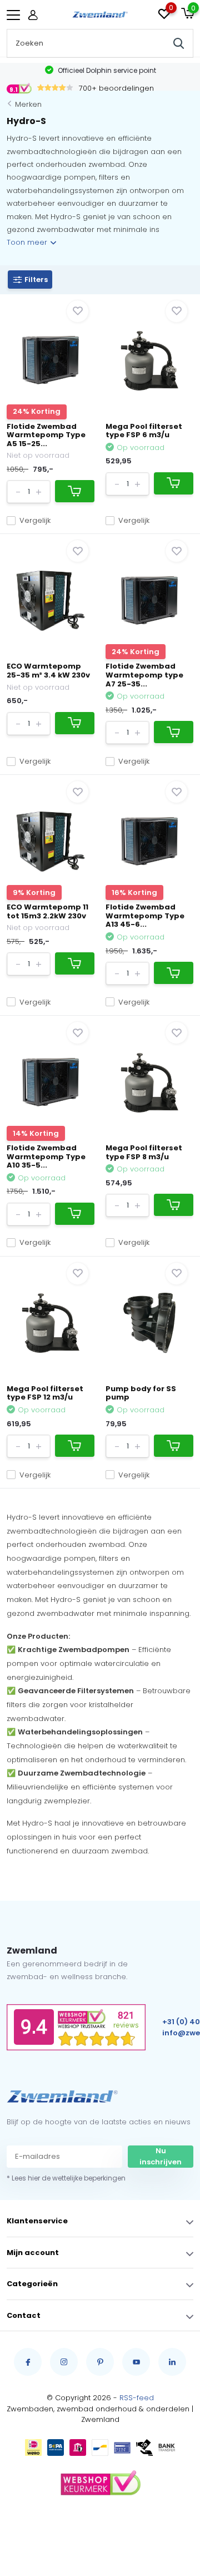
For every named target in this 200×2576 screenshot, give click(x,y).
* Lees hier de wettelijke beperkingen (66, 2178)
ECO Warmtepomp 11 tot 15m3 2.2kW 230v (47, 911)
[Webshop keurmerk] (100, 2484)
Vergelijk (35, 520)
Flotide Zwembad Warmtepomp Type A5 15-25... (46, 435)
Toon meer (28, 242)
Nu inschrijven (161, 2156)
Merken (28, 104)
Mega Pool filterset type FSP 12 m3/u (45, 1393)
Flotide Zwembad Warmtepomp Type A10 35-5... (46, 1156)
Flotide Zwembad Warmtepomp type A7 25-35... (144, 675)
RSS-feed (137, 2398)
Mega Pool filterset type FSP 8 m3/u (144, 1152)
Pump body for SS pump (141, 1393)
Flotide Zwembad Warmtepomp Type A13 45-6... (145, 916)
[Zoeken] (179, 43)
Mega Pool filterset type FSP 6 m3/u (144, 431)
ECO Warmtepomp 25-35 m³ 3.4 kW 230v (48, 671)
